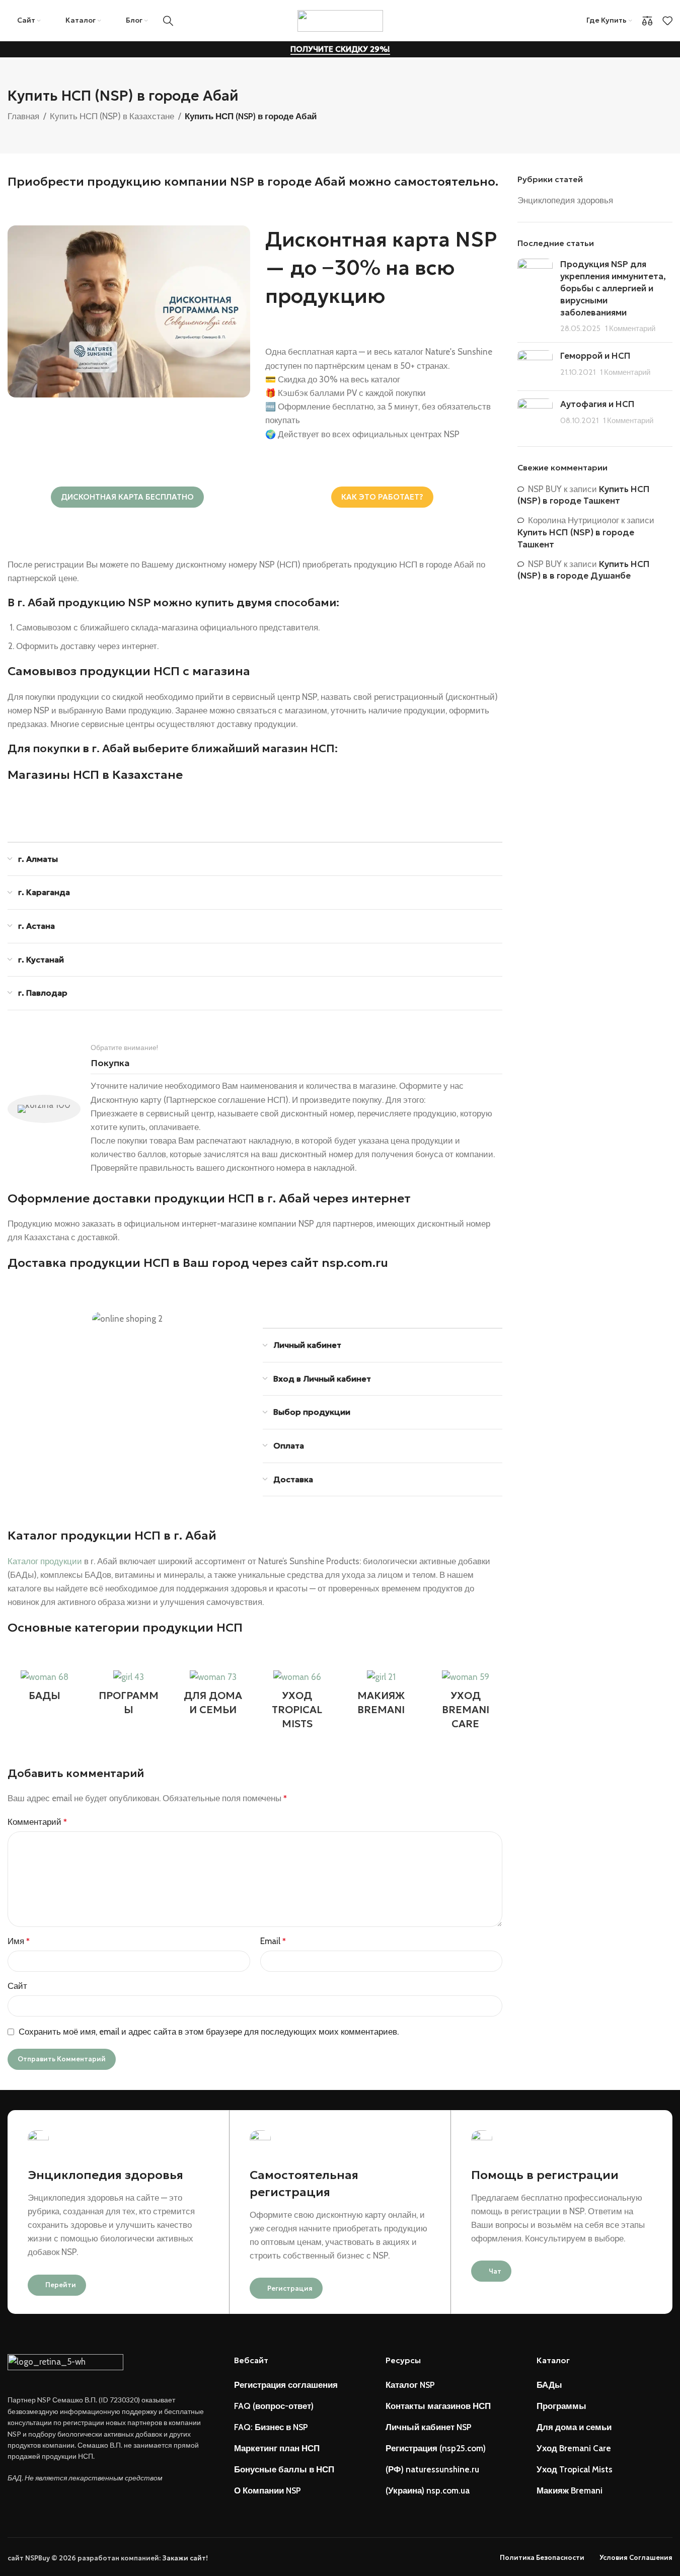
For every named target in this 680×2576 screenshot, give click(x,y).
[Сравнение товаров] (647, 21)
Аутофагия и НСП (597, 404)
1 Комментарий (630, 328)
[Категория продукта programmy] (129, 1696)
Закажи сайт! (185, 2558)
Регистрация (290, 2288)
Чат (495, 2271)
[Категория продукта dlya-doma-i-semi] (213, 1696)
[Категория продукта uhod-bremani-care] (465, 1703)
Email (273, 1941)
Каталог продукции (45, 1561)
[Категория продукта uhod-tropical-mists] (297, 1703)
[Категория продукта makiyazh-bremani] (381, 1696)
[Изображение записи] (535, 297)
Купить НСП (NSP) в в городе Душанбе (584, 570)
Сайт (17, 1986)
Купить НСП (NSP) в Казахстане (112, 116)
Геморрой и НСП (595, 356)
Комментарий (37, 1822)
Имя (19, 1941)
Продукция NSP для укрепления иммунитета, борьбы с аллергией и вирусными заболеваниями (613, 288)
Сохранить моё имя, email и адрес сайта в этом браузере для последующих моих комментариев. (209, 2032)
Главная (23, 116)
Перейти (61, 2285)
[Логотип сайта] (340, 20)
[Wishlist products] (667, 21)
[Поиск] (168, 21)
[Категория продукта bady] (45, 1688)
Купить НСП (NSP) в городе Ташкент (584, 495)
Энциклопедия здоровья (565, 200)
